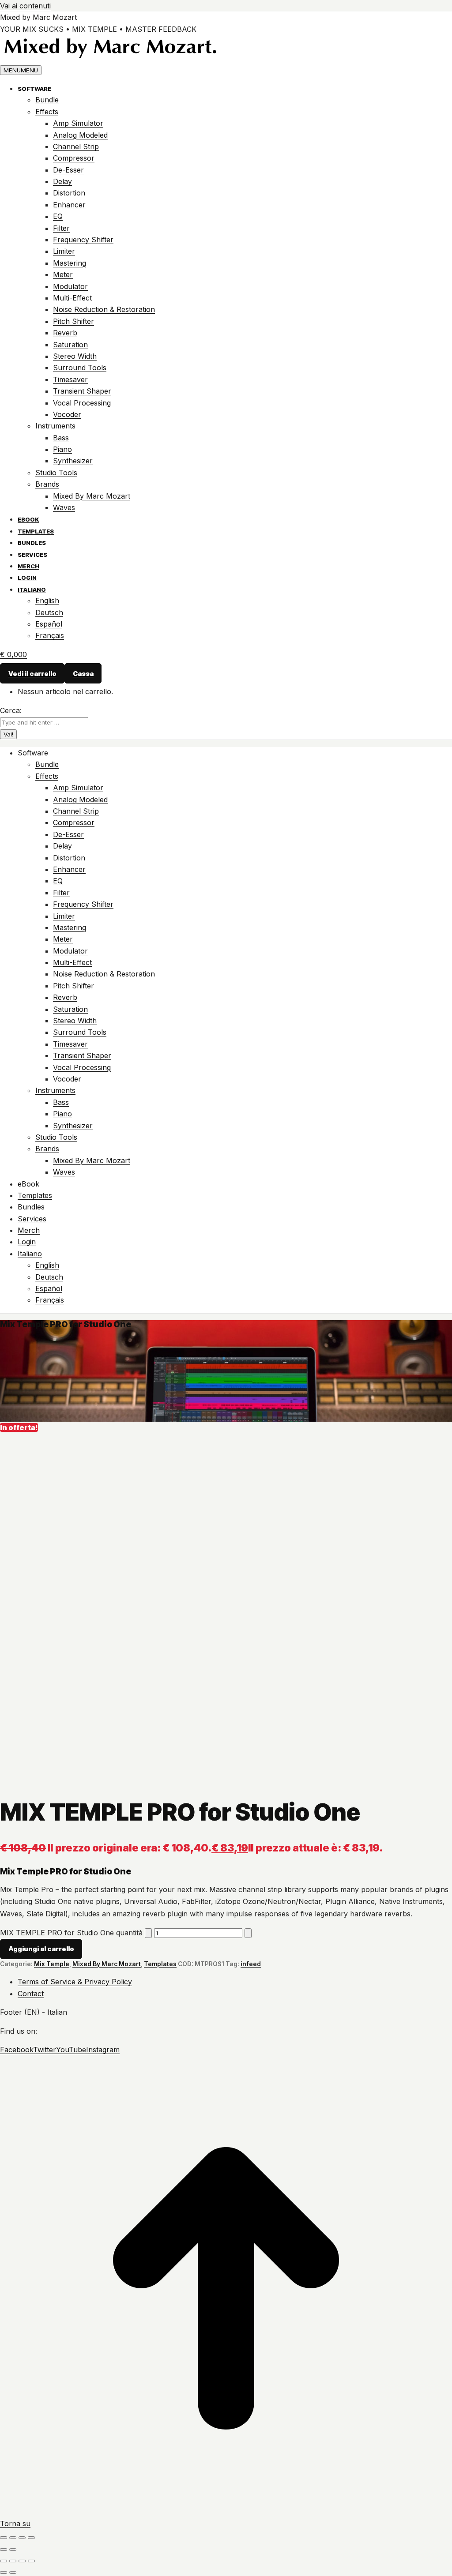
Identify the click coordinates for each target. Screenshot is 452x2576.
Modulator (70, 286)
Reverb (65, 333)
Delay (62, 181)
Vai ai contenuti (25, 6)
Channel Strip (76, 146)
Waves (64, 507)
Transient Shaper (82, 391)
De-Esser (68, 170)
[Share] (13, 2561)
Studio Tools (56, 473)
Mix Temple (52, 1964)
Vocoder (67, 414)
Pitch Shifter (73, 321)
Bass (61, 438)
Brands (47, 484)
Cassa (83, 673)
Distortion (69, 193)
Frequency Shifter (83, 240)
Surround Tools (80, 368)
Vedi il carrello (32, 673)
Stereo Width (75, 356)
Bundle (47, 100)
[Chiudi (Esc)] (31, 2538)
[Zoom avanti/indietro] (4, 2538)
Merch (28, 566)
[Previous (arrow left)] (4, 2572)
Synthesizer (73, 461)
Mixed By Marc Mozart (92, 496)
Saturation (70, 345)
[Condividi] (22, 2538)
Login (27, 578)
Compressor (74, 158)
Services (32, 555)
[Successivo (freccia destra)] (13, 2550)
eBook (28, 519)
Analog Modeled (80, 135)
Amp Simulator (78, 123)
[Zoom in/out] (31, 2561)
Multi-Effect (72, 298)
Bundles (32, 543)
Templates (36, 531)
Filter (61, 228)
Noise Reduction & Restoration (104, 309)
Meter (63, 274)
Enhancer (69, 205)
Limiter (64, 251)
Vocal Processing (82, 403)
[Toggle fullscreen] (22, 2561)
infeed (251, 1964)
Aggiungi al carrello (41, 1949)
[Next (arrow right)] (13, 2572)
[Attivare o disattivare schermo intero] (13, 2538)
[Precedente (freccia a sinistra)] (4, 2550)
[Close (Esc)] (4, 2561)
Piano (62, 449)
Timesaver (70, 379)
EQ (58, 216)
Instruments (55, 426)
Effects (47, 112)
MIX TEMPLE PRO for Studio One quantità (71, 1933)
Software (34, 89)
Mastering (70, 263)
